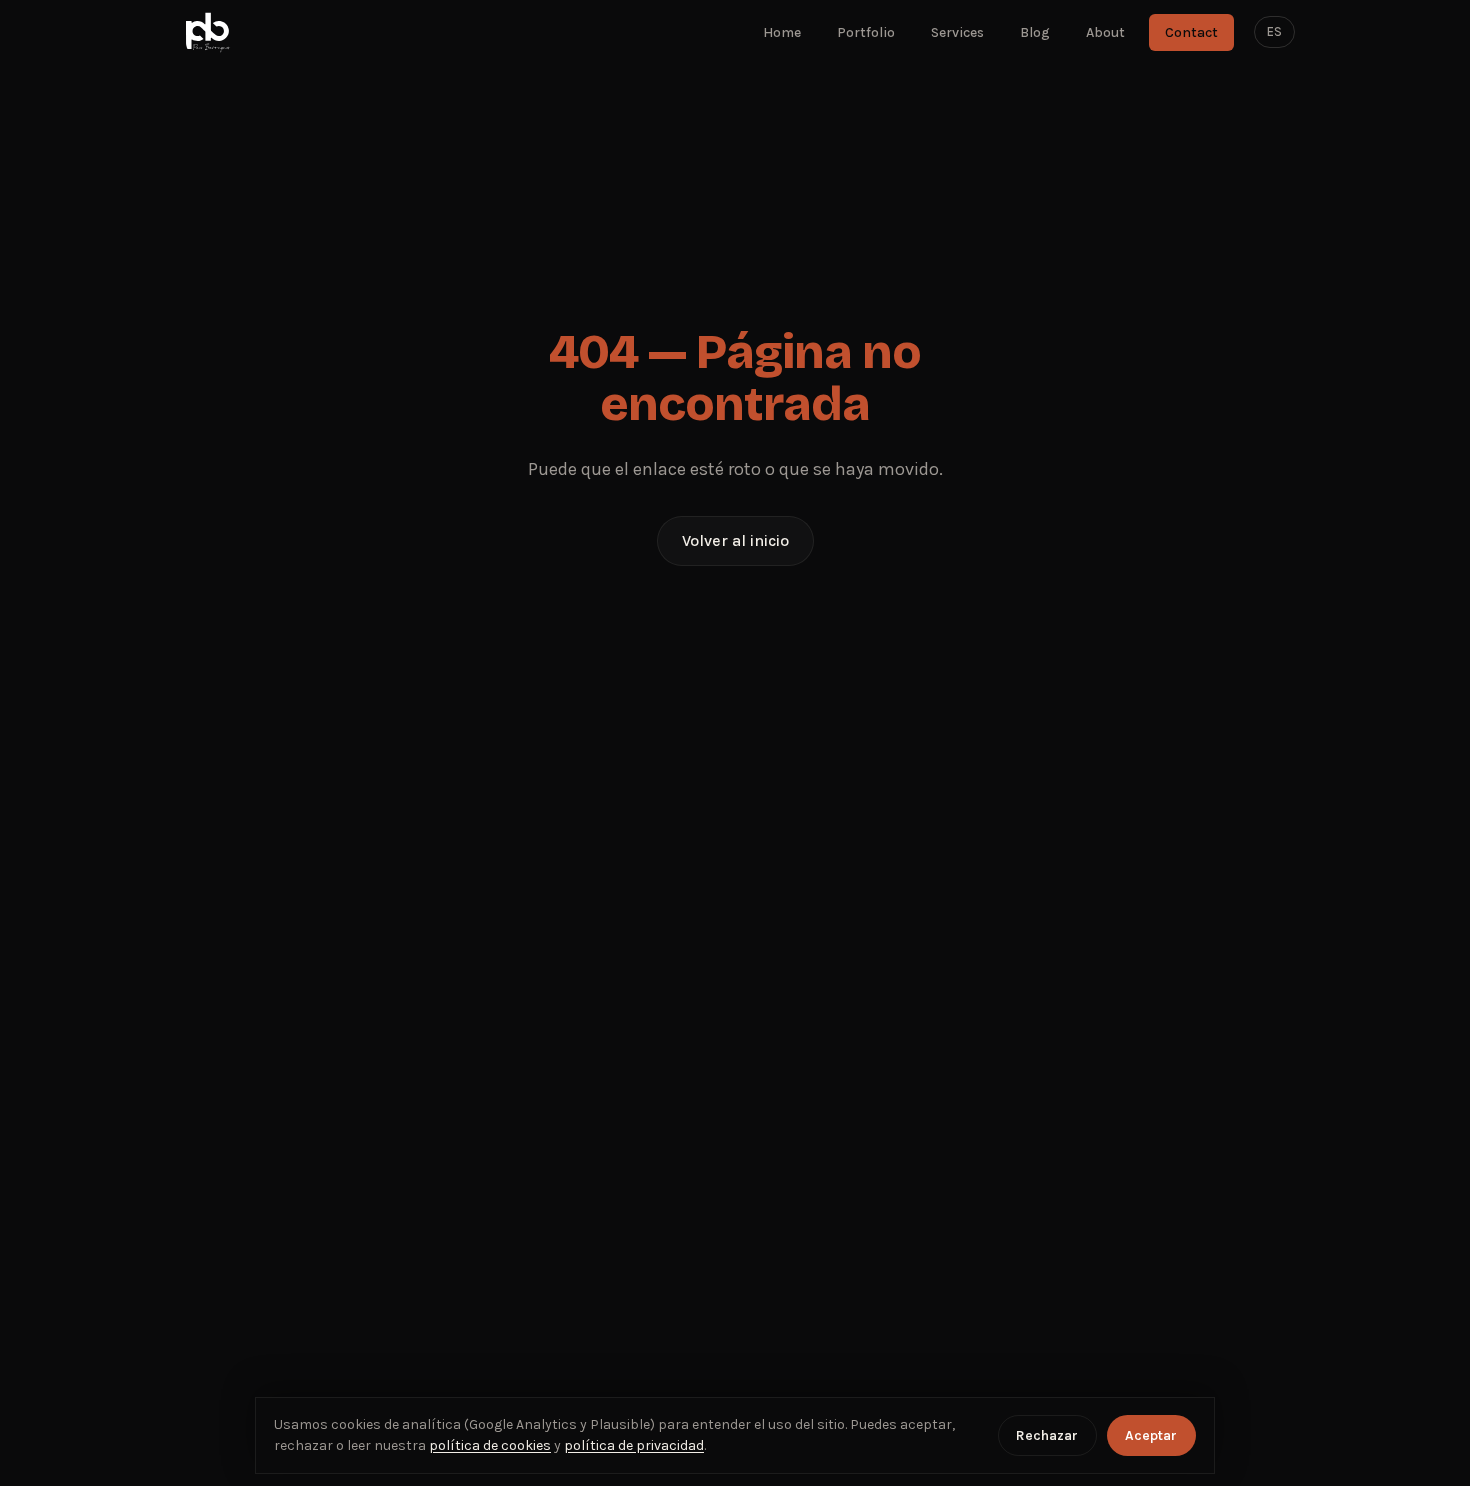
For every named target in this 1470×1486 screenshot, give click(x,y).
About (1105, 32)
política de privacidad (634, 1445)
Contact (1191, 32)
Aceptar (1151, 1435)
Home (782, 32)
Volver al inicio (735, 540)
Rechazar (1047, 1435)
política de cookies (490, 1445)
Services (957, 32)
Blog (1035, 32)
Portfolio (866, 32)
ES (1274, 31)
